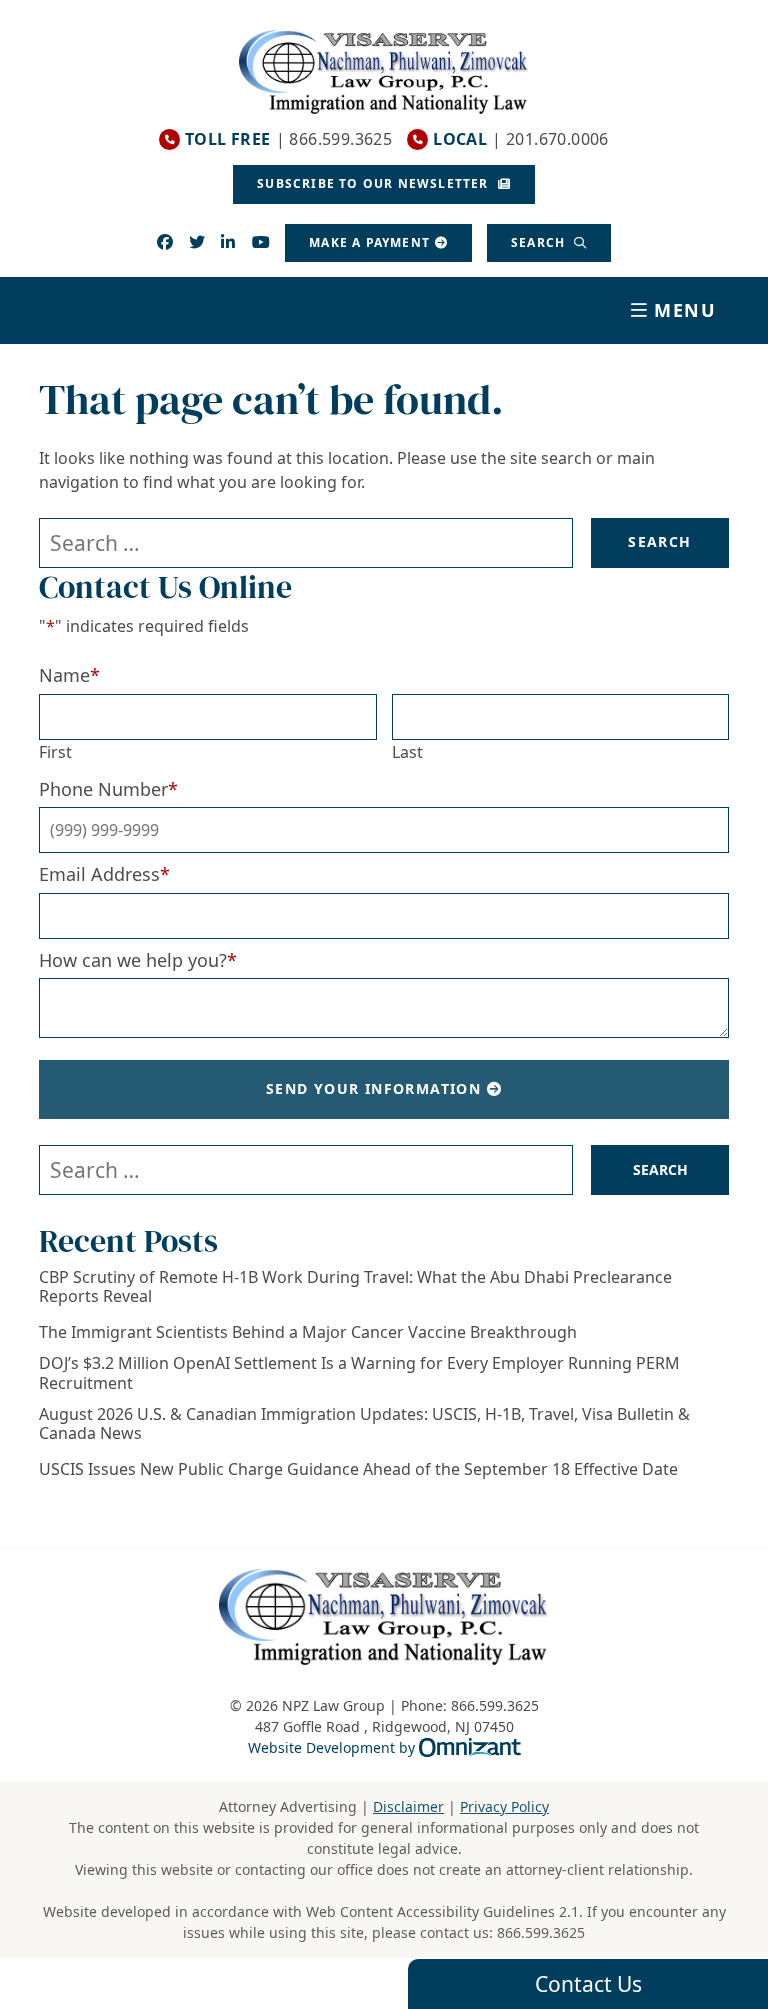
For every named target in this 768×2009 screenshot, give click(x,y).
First (55, 752)
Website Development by (384, 1747)
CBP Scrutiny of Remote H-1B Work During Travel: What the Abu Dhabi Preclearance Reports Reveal (355, 1287)
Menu (685, 310)
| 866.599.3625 (288, 139)
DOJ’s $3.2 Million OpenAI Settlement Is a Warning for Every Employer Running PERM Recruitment (359, 1373)
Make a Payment (369, 242)
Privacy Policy (504, 1806)
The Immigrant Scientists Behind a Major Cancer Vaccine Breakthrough (308, 1332)
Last (407, 752)
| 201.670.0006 (521, 139)
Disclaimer (408, 1806)
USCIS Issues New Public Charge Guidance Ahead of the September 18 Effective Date (358, 1469)
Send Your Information (373, 1088)
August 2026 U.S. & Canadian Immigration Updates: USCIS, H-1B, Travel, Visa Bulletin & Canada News (364, 1424)
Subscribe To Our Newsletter (375, 183)
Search (540, 242)
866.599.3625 (541, 1932)
